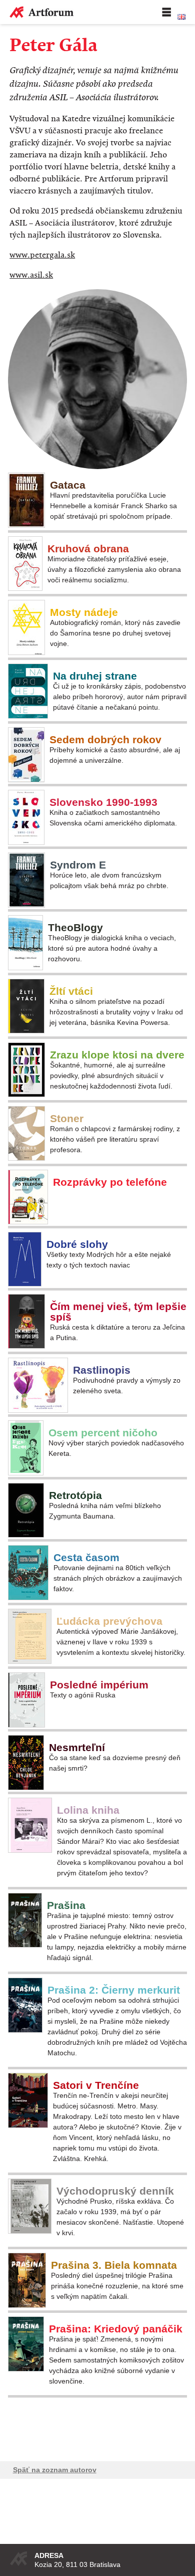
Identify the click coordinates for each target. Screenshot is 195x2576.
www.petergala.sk (42, 255)
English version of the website (181, 17)
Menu (166, 12)
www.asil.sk (31, 275)
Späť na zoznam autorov (55, 2470)
